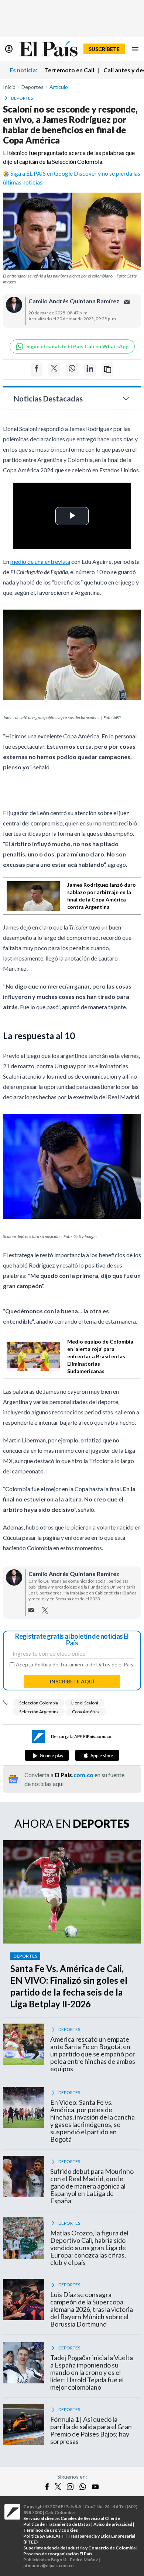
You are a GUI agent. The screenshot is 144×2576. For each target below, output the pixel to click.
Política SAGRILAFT (44, 2536)
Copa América (86, 1712)
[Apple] (97, 1755)
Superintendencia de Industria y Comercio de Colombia (79, 2548)
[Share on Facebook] (37, 370)
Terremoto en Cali (69, 70)
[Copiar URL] (107, 370)
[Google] (47, 1755)
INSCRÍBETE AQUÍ (72, 1681)
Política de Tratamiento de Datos (72, 1664)
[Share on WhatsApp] (72, 370)
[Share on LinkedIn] (90, 370)
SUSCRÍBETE (104, 49)
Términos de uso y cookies (51, 2530)
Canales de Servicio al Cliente (90, 2518)
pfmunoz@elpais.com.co (49, 2565)
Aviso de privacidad (113, 2524)
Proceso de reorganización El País (58, 2554)
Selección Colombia (39, 1703)
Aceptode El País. (75, 1665)
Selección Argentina (39, 1712)
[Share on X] (54, 370)
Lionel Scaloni (85, 1703)
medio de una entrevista (40, 561)
